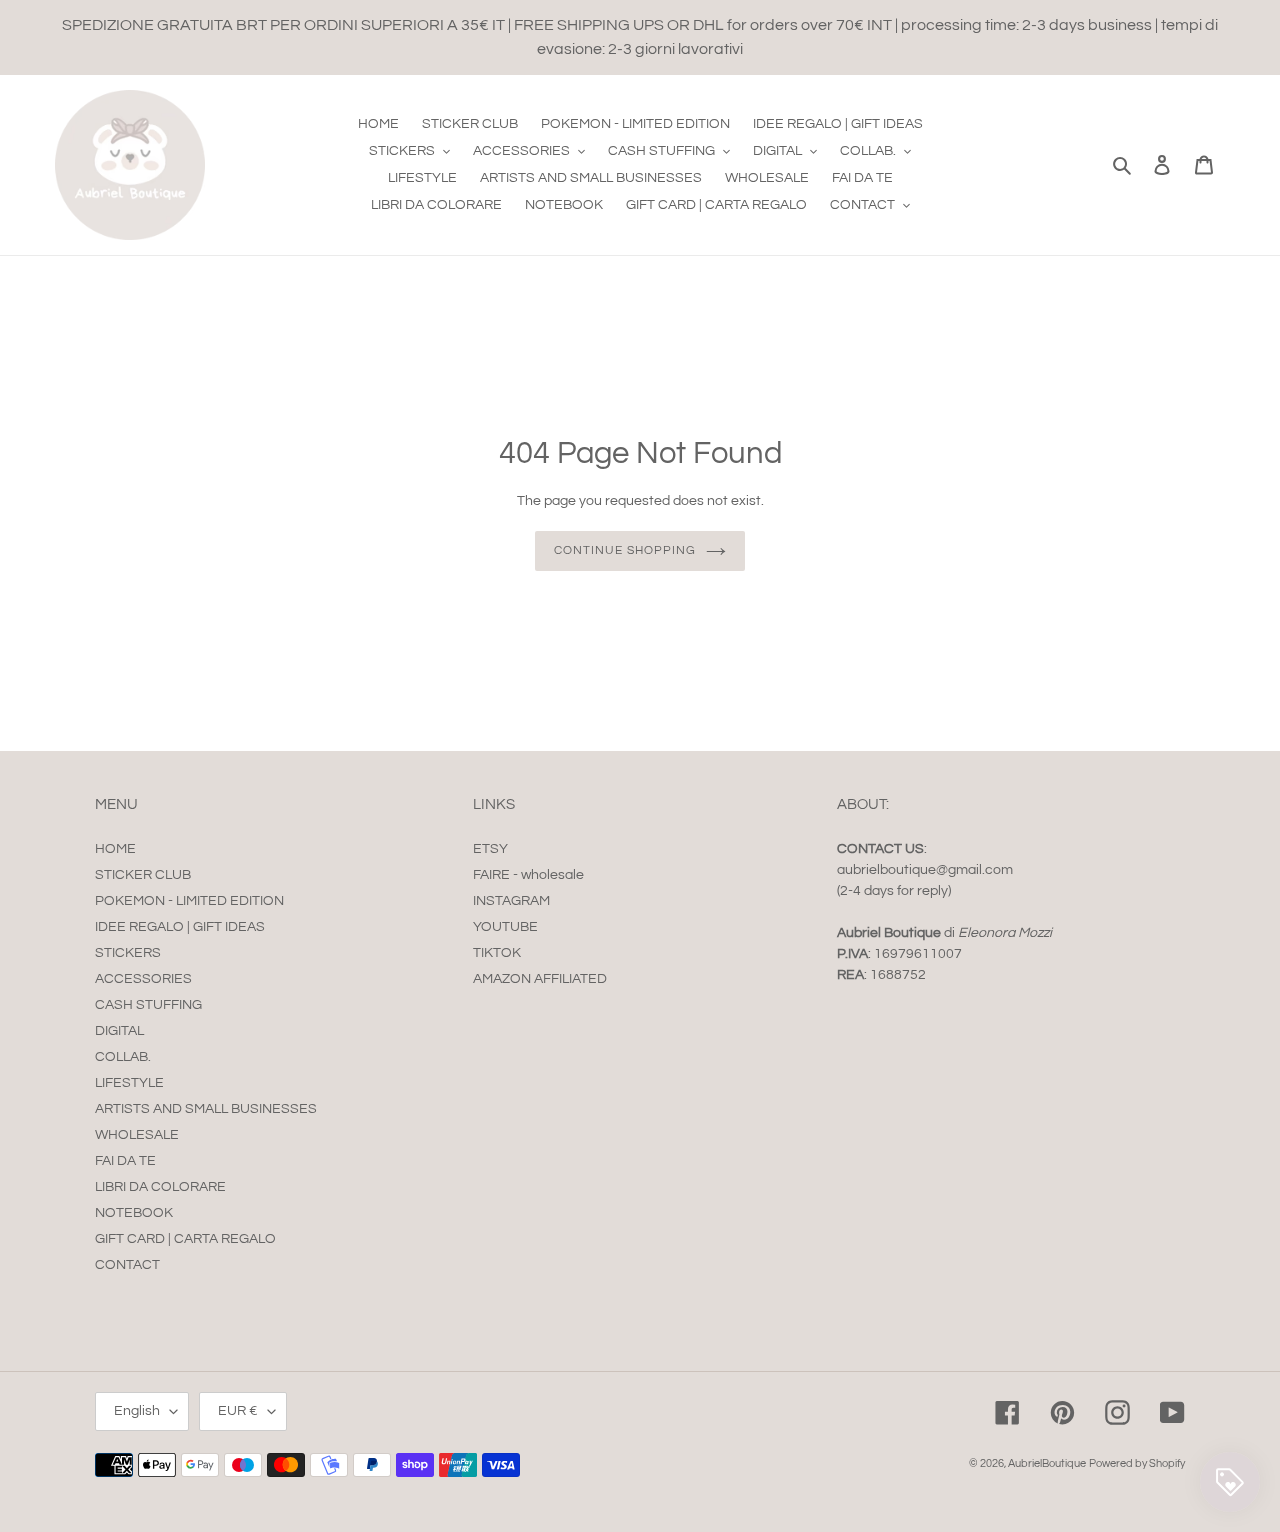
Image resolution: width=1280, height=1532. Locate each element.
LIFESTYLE (129, 1083)
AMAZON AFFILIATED (540, 979)
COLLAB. (123, 1057)
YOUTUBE (505, 927)
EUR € (238, 1411)
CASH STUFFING (148, 1005)
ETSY (490, 849)
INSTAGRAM (511, 901)
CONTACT (127, 1265)
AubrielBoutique (1047, 1463)
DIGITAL (119, 1031)
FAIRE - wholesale (528, 875)
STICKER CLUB (143, 875)
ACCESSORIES (143, 979)
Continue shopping (624, 550)
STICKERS (128, 953)
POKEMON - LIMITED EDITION (189, 901)
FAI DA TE (125, 1161)
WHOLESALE (137, 1135)
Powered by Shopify (1137, 1463)
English (137, 1411)
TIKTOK (497, 953)
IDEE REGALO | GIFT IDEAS (180, 927)
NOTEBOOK (134, 1213)
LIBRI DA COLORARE (160, 1187)
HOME (115, 849)
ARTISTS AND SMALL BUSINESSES (206, 1109)
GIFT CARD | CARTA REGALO (185, 1239)
